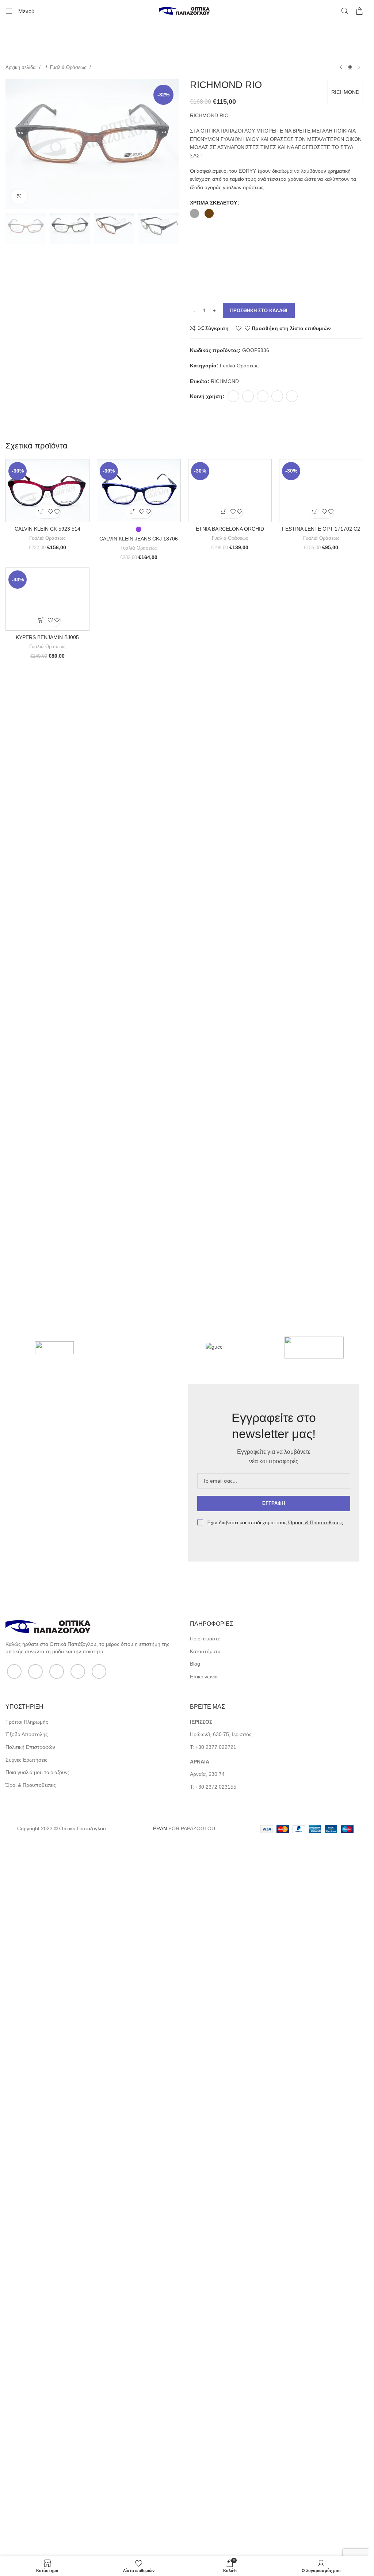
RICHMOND (345, 92)
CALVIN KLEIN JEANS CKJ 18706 (139, 539)
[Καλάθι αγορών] (359, 11)
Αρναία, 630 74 (207, 2477)
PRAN (160, 2531)
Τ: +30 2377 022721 (213, 2450)
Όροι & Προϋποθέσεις (31, 2488)
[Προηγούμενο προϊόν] (341, 68)
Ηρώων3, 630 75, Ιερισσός (221, 2437)
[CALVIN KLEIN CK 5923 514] (47, 491)
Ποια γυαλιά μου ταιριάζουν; (37, 2475)
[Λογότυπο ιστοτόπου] (184, 11)
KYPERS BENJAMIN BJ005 (47, 1598)
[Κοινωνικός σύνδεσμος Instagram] (57, 2374)
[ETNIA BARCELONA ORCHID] (230, 733)
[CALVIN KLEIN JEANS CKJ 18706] (139, 491)
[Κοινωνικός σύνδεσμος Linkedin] (277, 396)
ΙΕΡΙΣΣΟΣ (201, 2425)
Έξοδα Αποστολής (27, 2437)
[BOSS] (54, 1654)
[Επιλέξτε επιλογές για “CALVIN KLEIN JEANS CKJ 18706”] (132, 512)
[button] (41, 512)
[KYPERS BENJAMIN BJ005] (47, 1317)
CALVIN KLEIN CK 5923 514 (47, 529)
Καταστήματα (205, 2354)
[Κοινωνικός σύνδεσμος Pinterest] (263, 396)
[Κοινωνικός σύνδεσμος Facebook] (233, 396)
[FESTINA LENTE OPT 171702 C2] (321, 733)
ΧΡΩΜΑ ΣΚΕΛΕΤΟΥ (213, 203)
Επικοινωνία (204, 2380)
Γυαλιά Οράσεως (69, 67)
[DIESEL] (314, 1654)
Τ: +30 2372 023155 (213, 2490)
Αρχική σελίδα (21, 67)
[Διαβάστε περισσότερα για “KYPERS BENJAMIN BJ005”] (41, 1581)
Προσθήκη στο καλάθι (259, 311)
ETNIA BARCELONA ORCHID (230, 1014)
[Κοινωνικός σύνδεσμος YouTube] (78, 2374)
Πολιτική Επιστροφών (30, 2450)
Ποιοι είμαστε (205, 2342)
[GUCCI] (228, 1654)
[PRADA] (141, 1654)
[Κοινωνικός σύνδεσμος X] (248, 396)
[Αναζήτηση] (345, 11)
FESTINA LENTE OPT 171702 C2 (321, 1014)
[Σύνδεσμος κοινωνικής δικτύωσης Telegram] (292, 396)
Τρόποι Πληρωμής (27, 2425)
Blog (195, 2367)
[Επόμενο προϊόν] (359, 68)
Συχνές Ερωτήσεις (26, 2462)
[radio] (194, 213)
